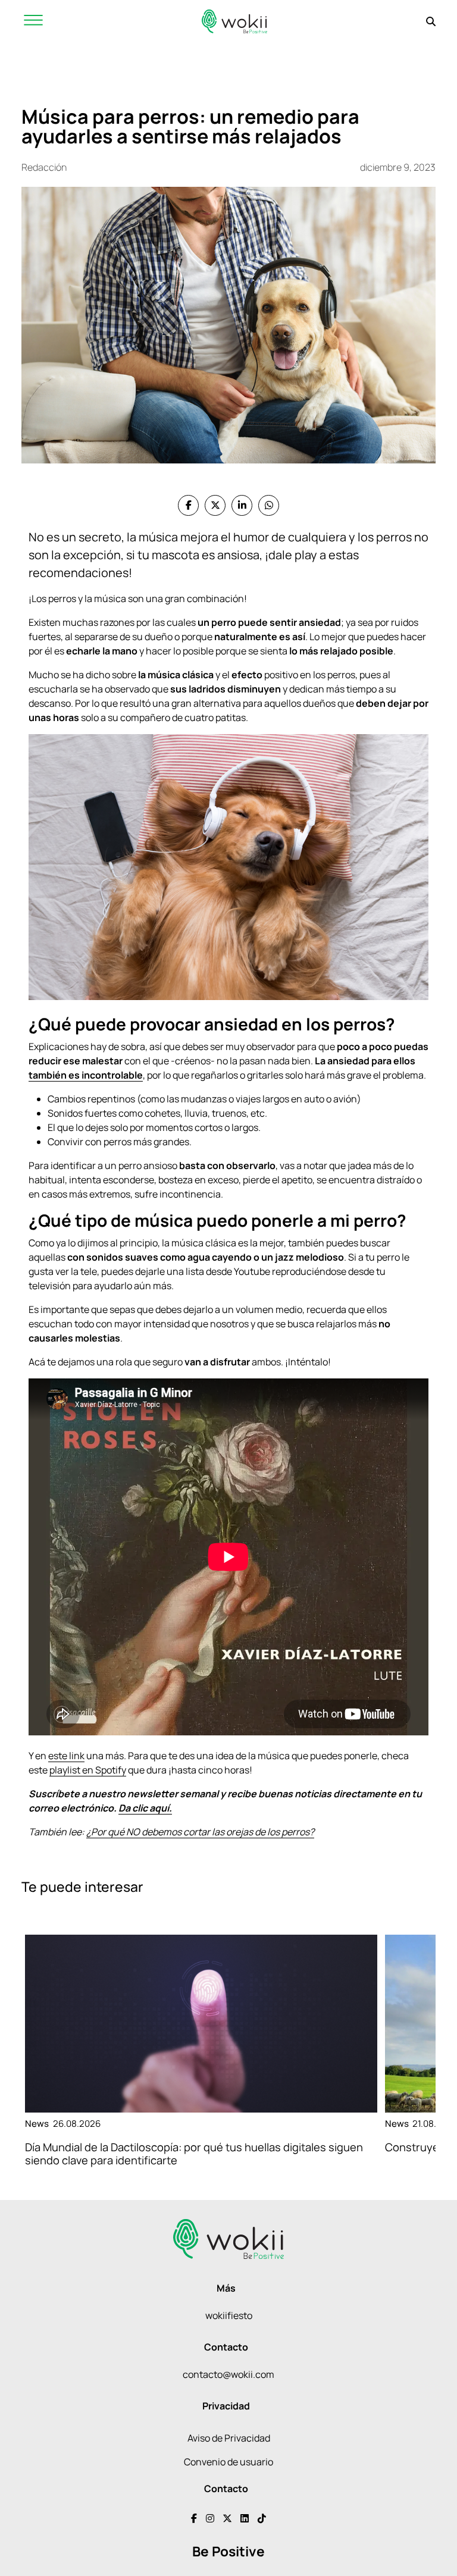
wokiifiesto (229, 2315)
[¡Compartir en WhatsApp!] (269, 505)
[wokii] (234, 21)
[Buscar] (431, 21)
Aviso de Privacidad (229, 2438)
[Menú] (33, 21)
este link (66, 1756)
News (37, 2124)
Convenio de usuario (228, 2462)
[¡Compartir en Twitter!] (215, 505)
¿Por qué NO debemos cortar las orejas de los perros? (200, 1832)
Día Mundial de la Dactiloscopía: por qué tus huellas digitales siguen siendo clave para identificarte (194, 2153)
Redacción (44, 167)
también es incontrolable (86, 1075)
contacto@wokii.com (228, 2374)
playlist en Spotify (88, 1770)
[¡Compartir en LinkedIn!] (242, 505)
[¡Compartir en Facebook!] (188, 505)
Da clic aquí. (145, 1808)
